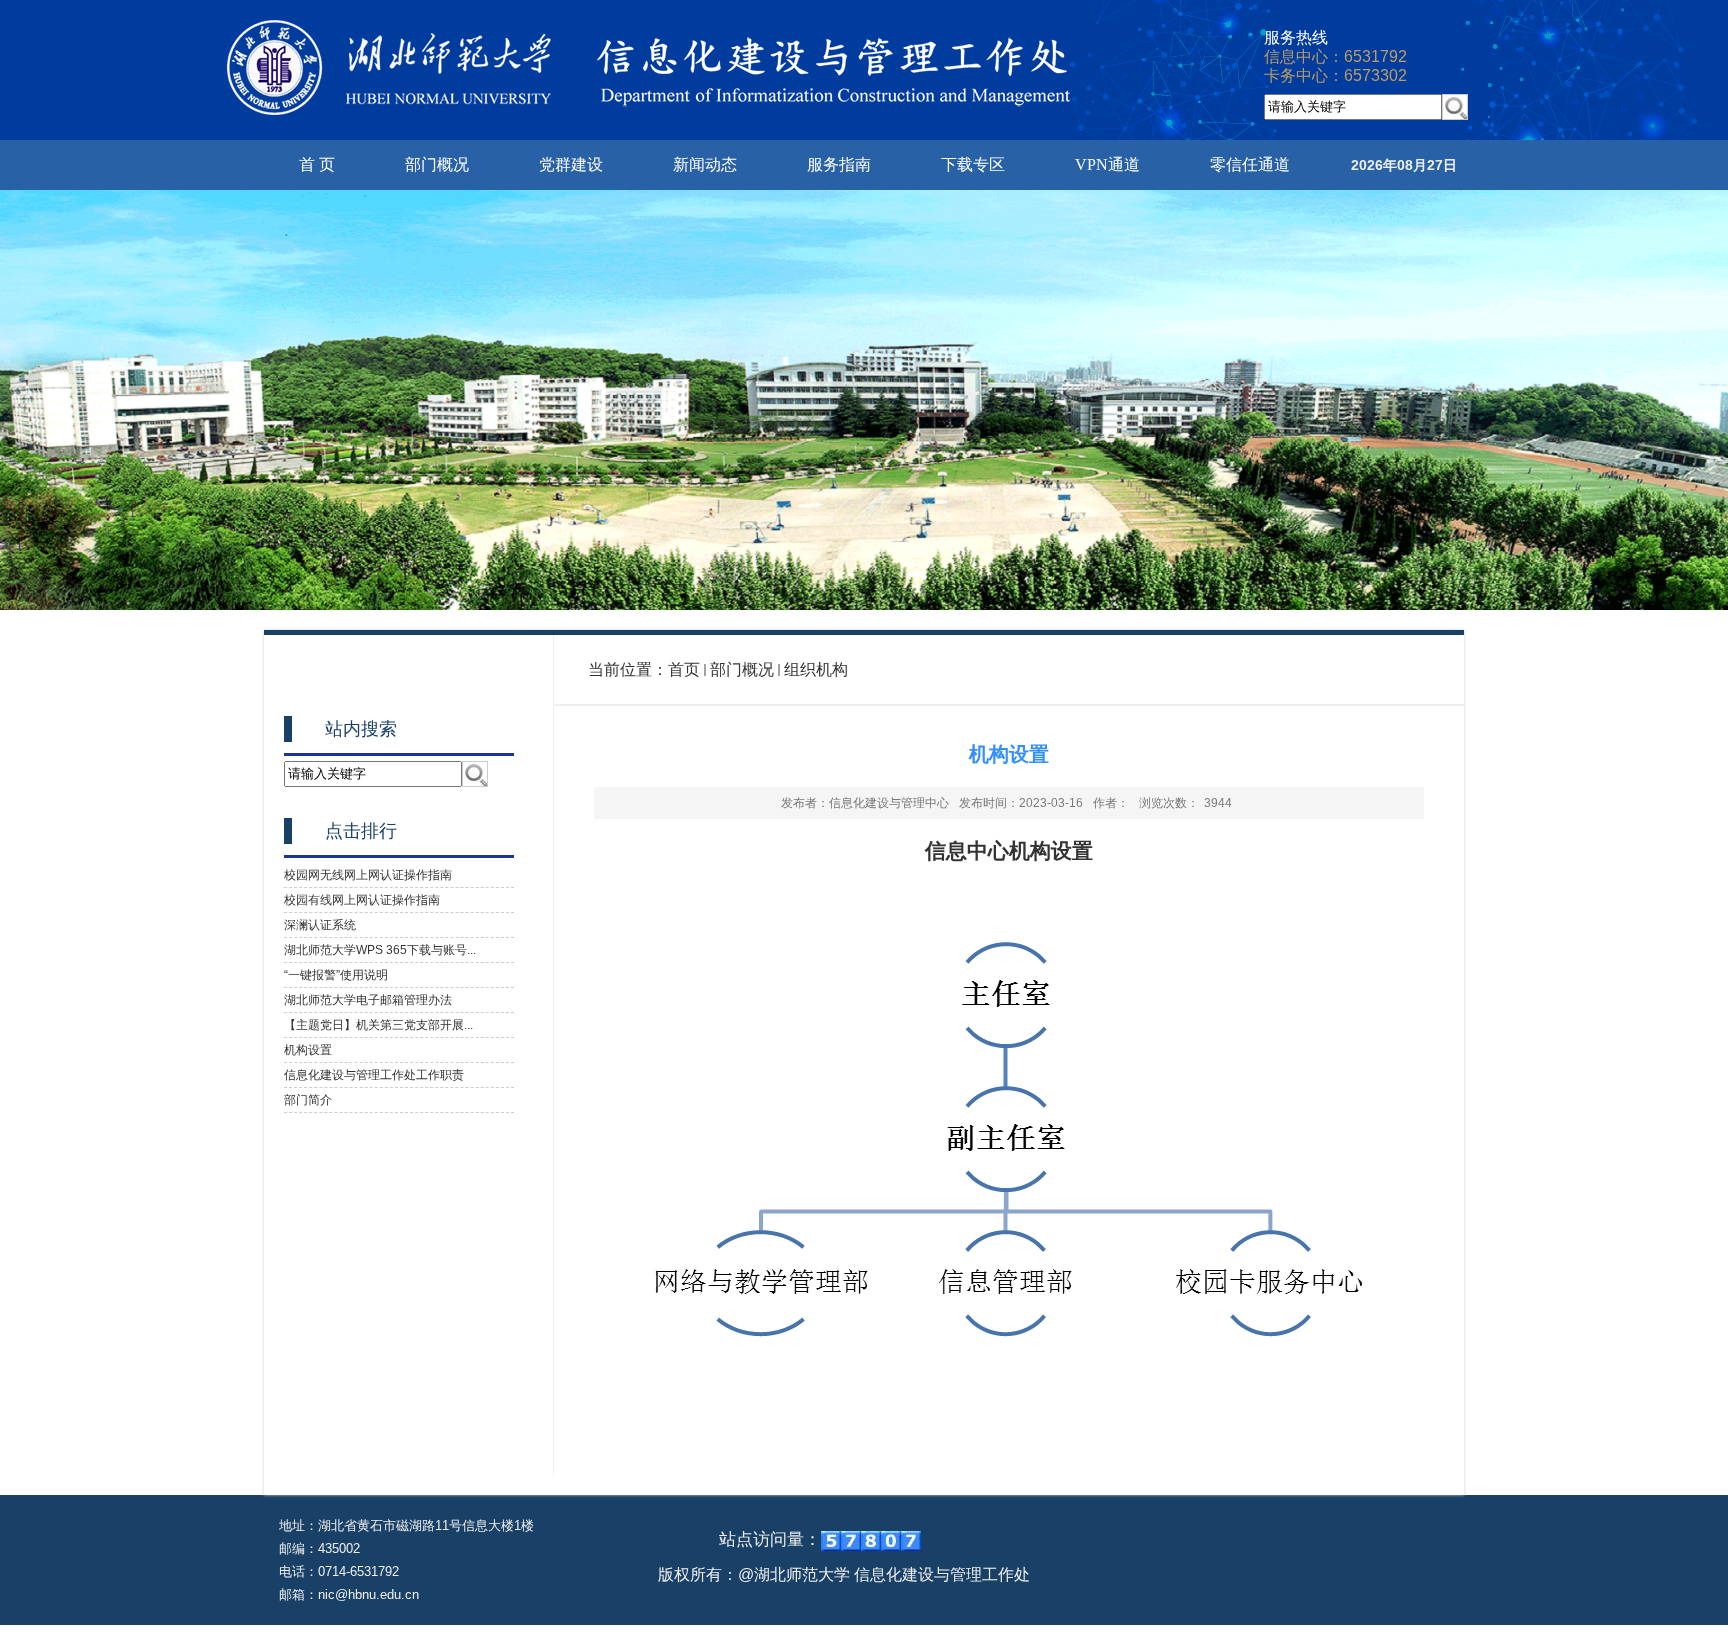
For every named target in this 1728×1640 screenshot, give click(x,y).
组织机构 (816, 669)
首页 (684, 669)
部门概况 (742, 669)
